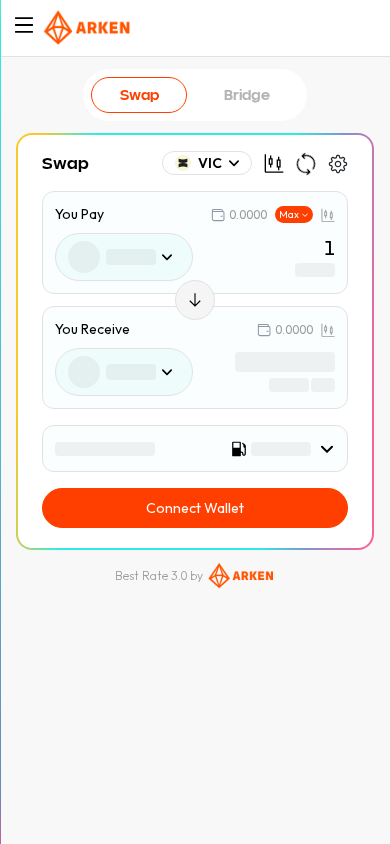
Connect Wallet (195, 508)
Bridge (247, 94)
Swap (139, 94)
